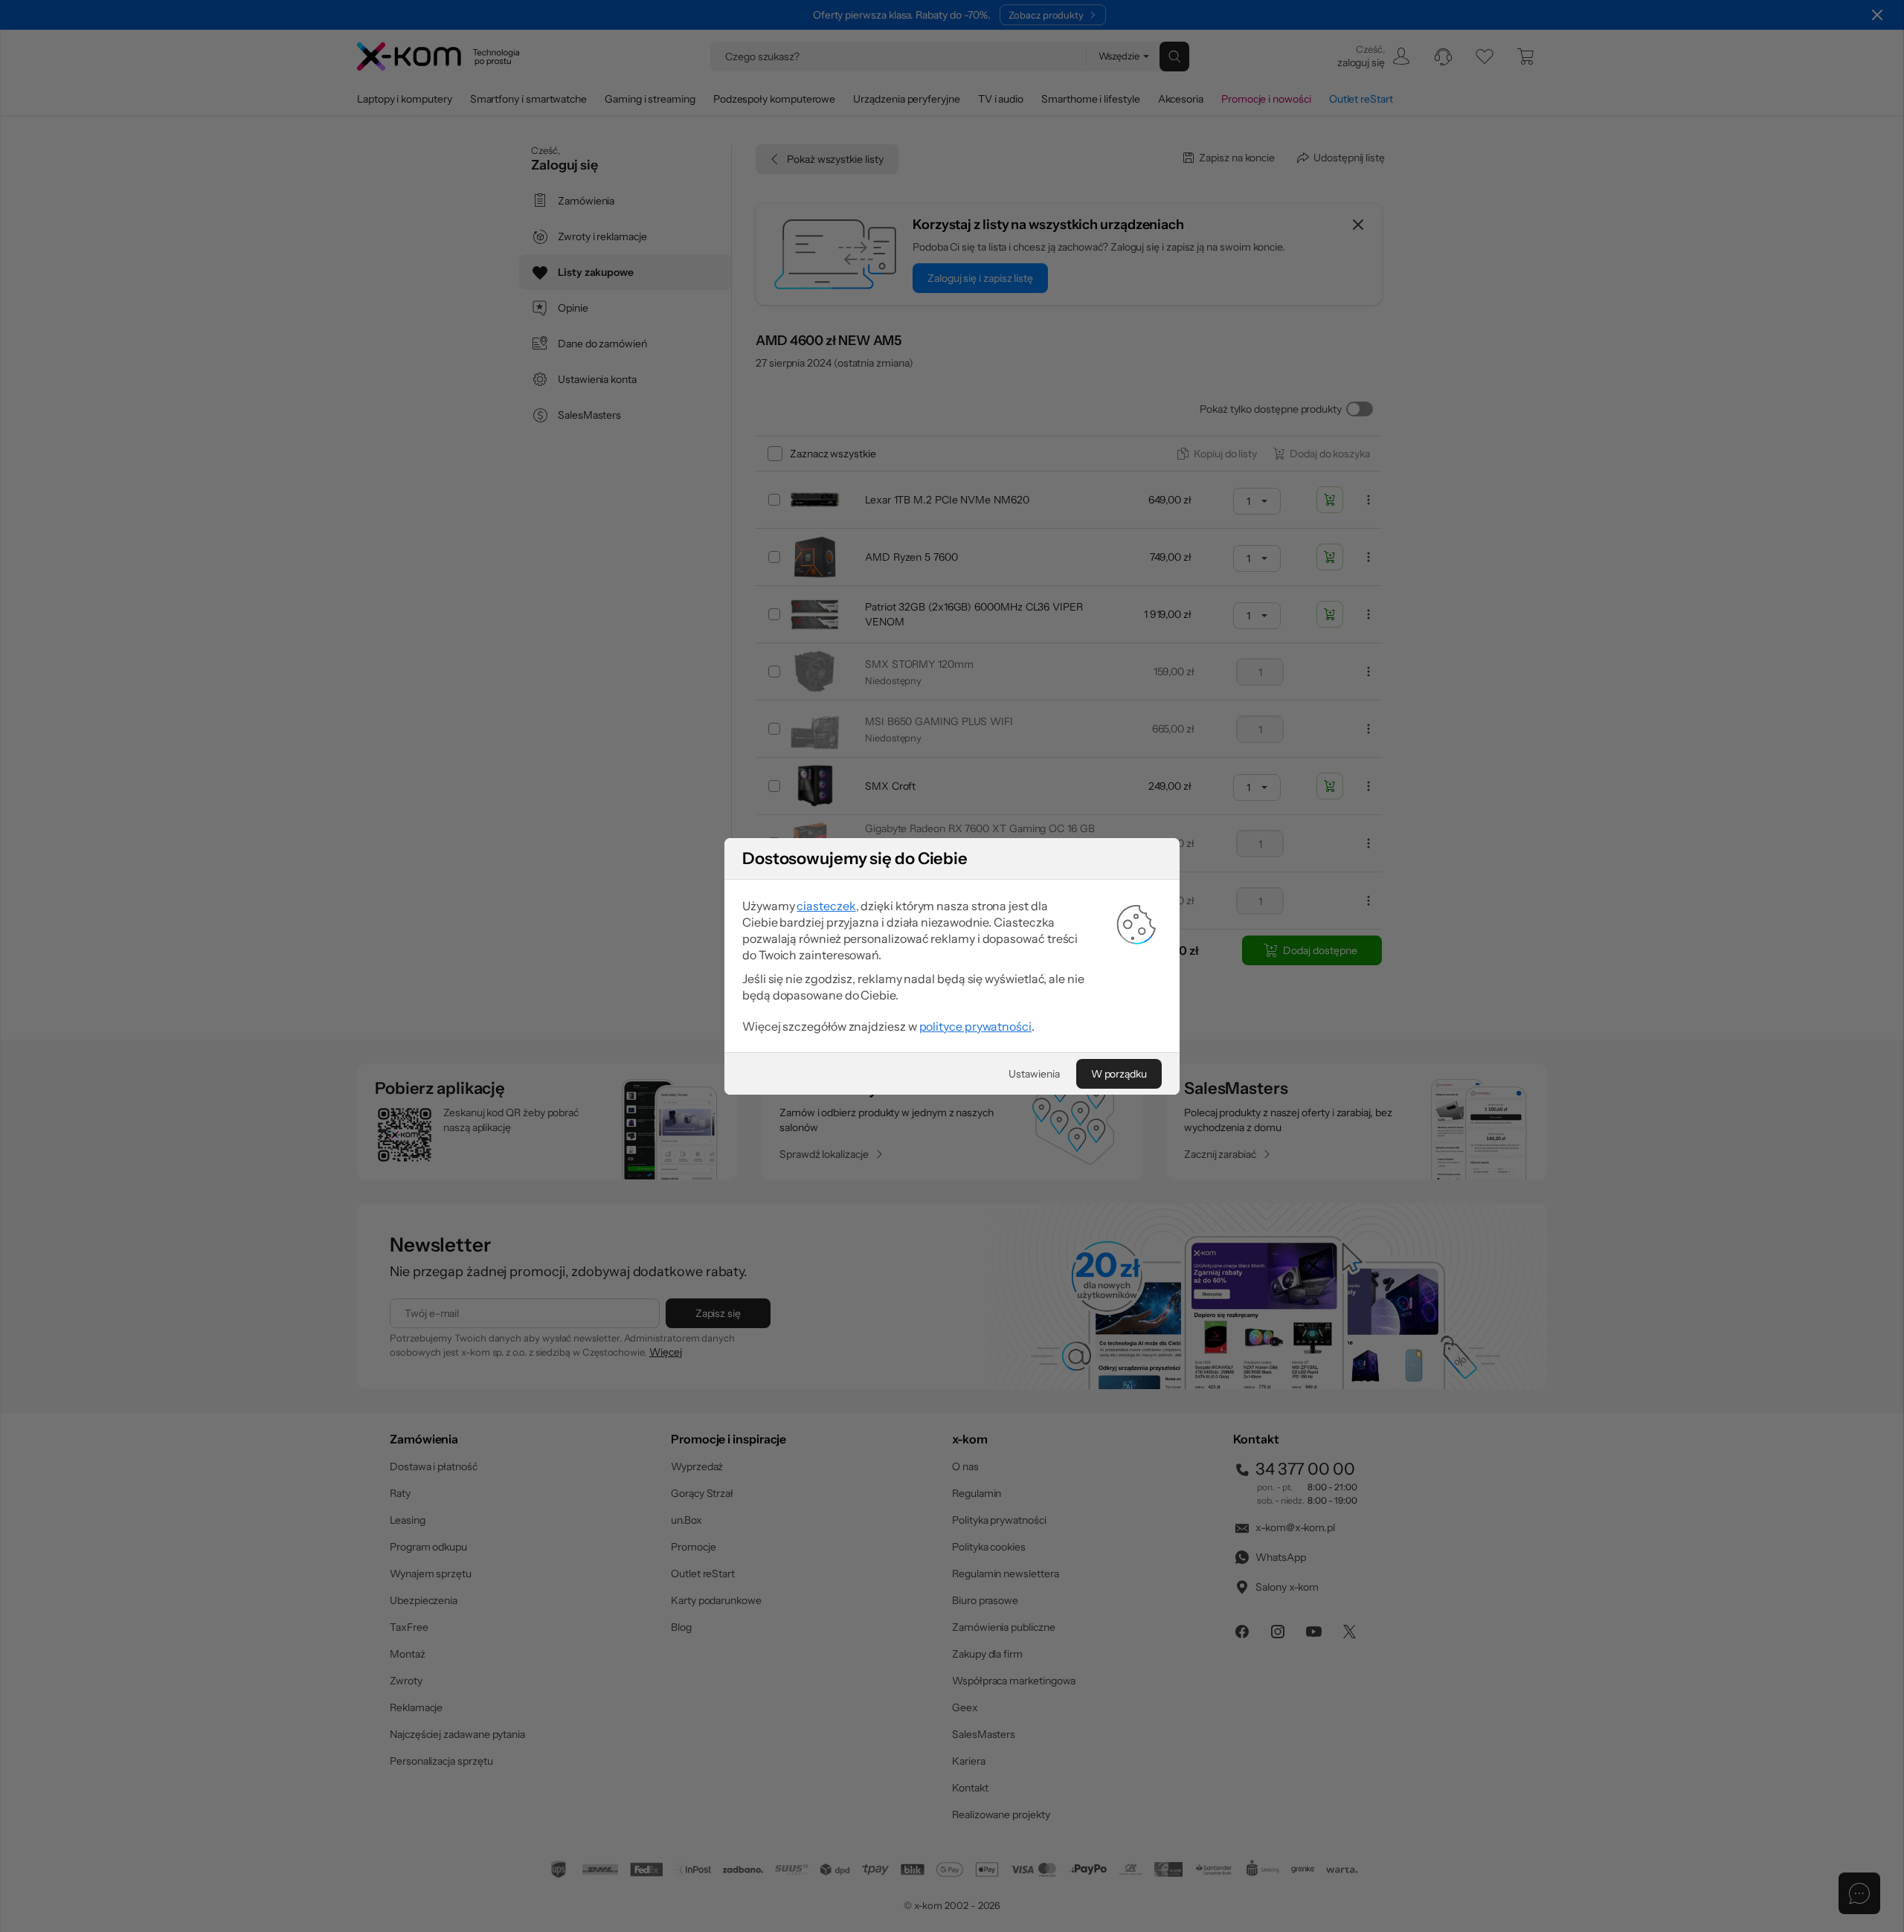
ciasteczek (826, 906)
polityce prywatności (975, 1026)
